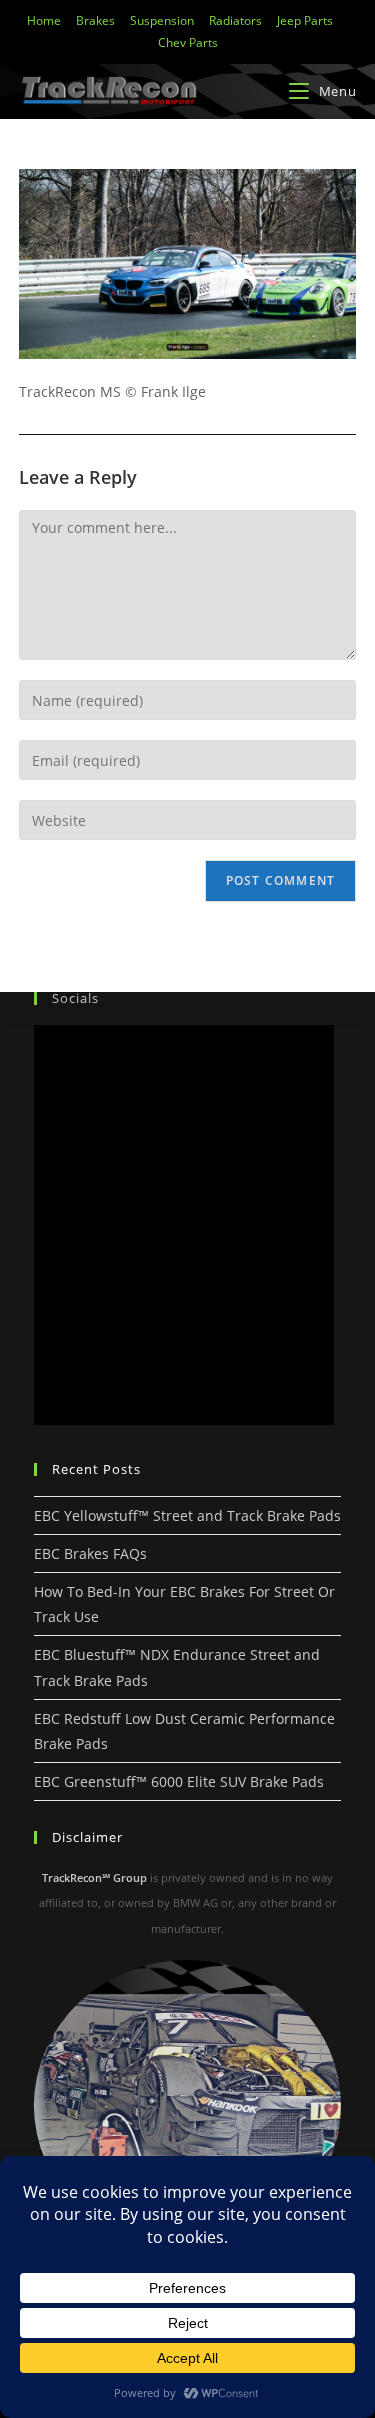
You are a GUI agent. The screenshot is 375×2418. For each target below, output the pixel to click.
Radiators (235, 20)
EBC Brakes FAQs (90, 1553)
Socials (75, 998)
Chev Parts (188, 42)
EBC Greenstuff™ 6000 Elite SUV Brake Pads (179, 1781)
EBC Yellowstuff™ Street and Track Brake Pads (187, 1515)
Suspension (162, 20)
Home (44, 20)
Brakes (95, 20)
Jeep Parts (305, 20)
